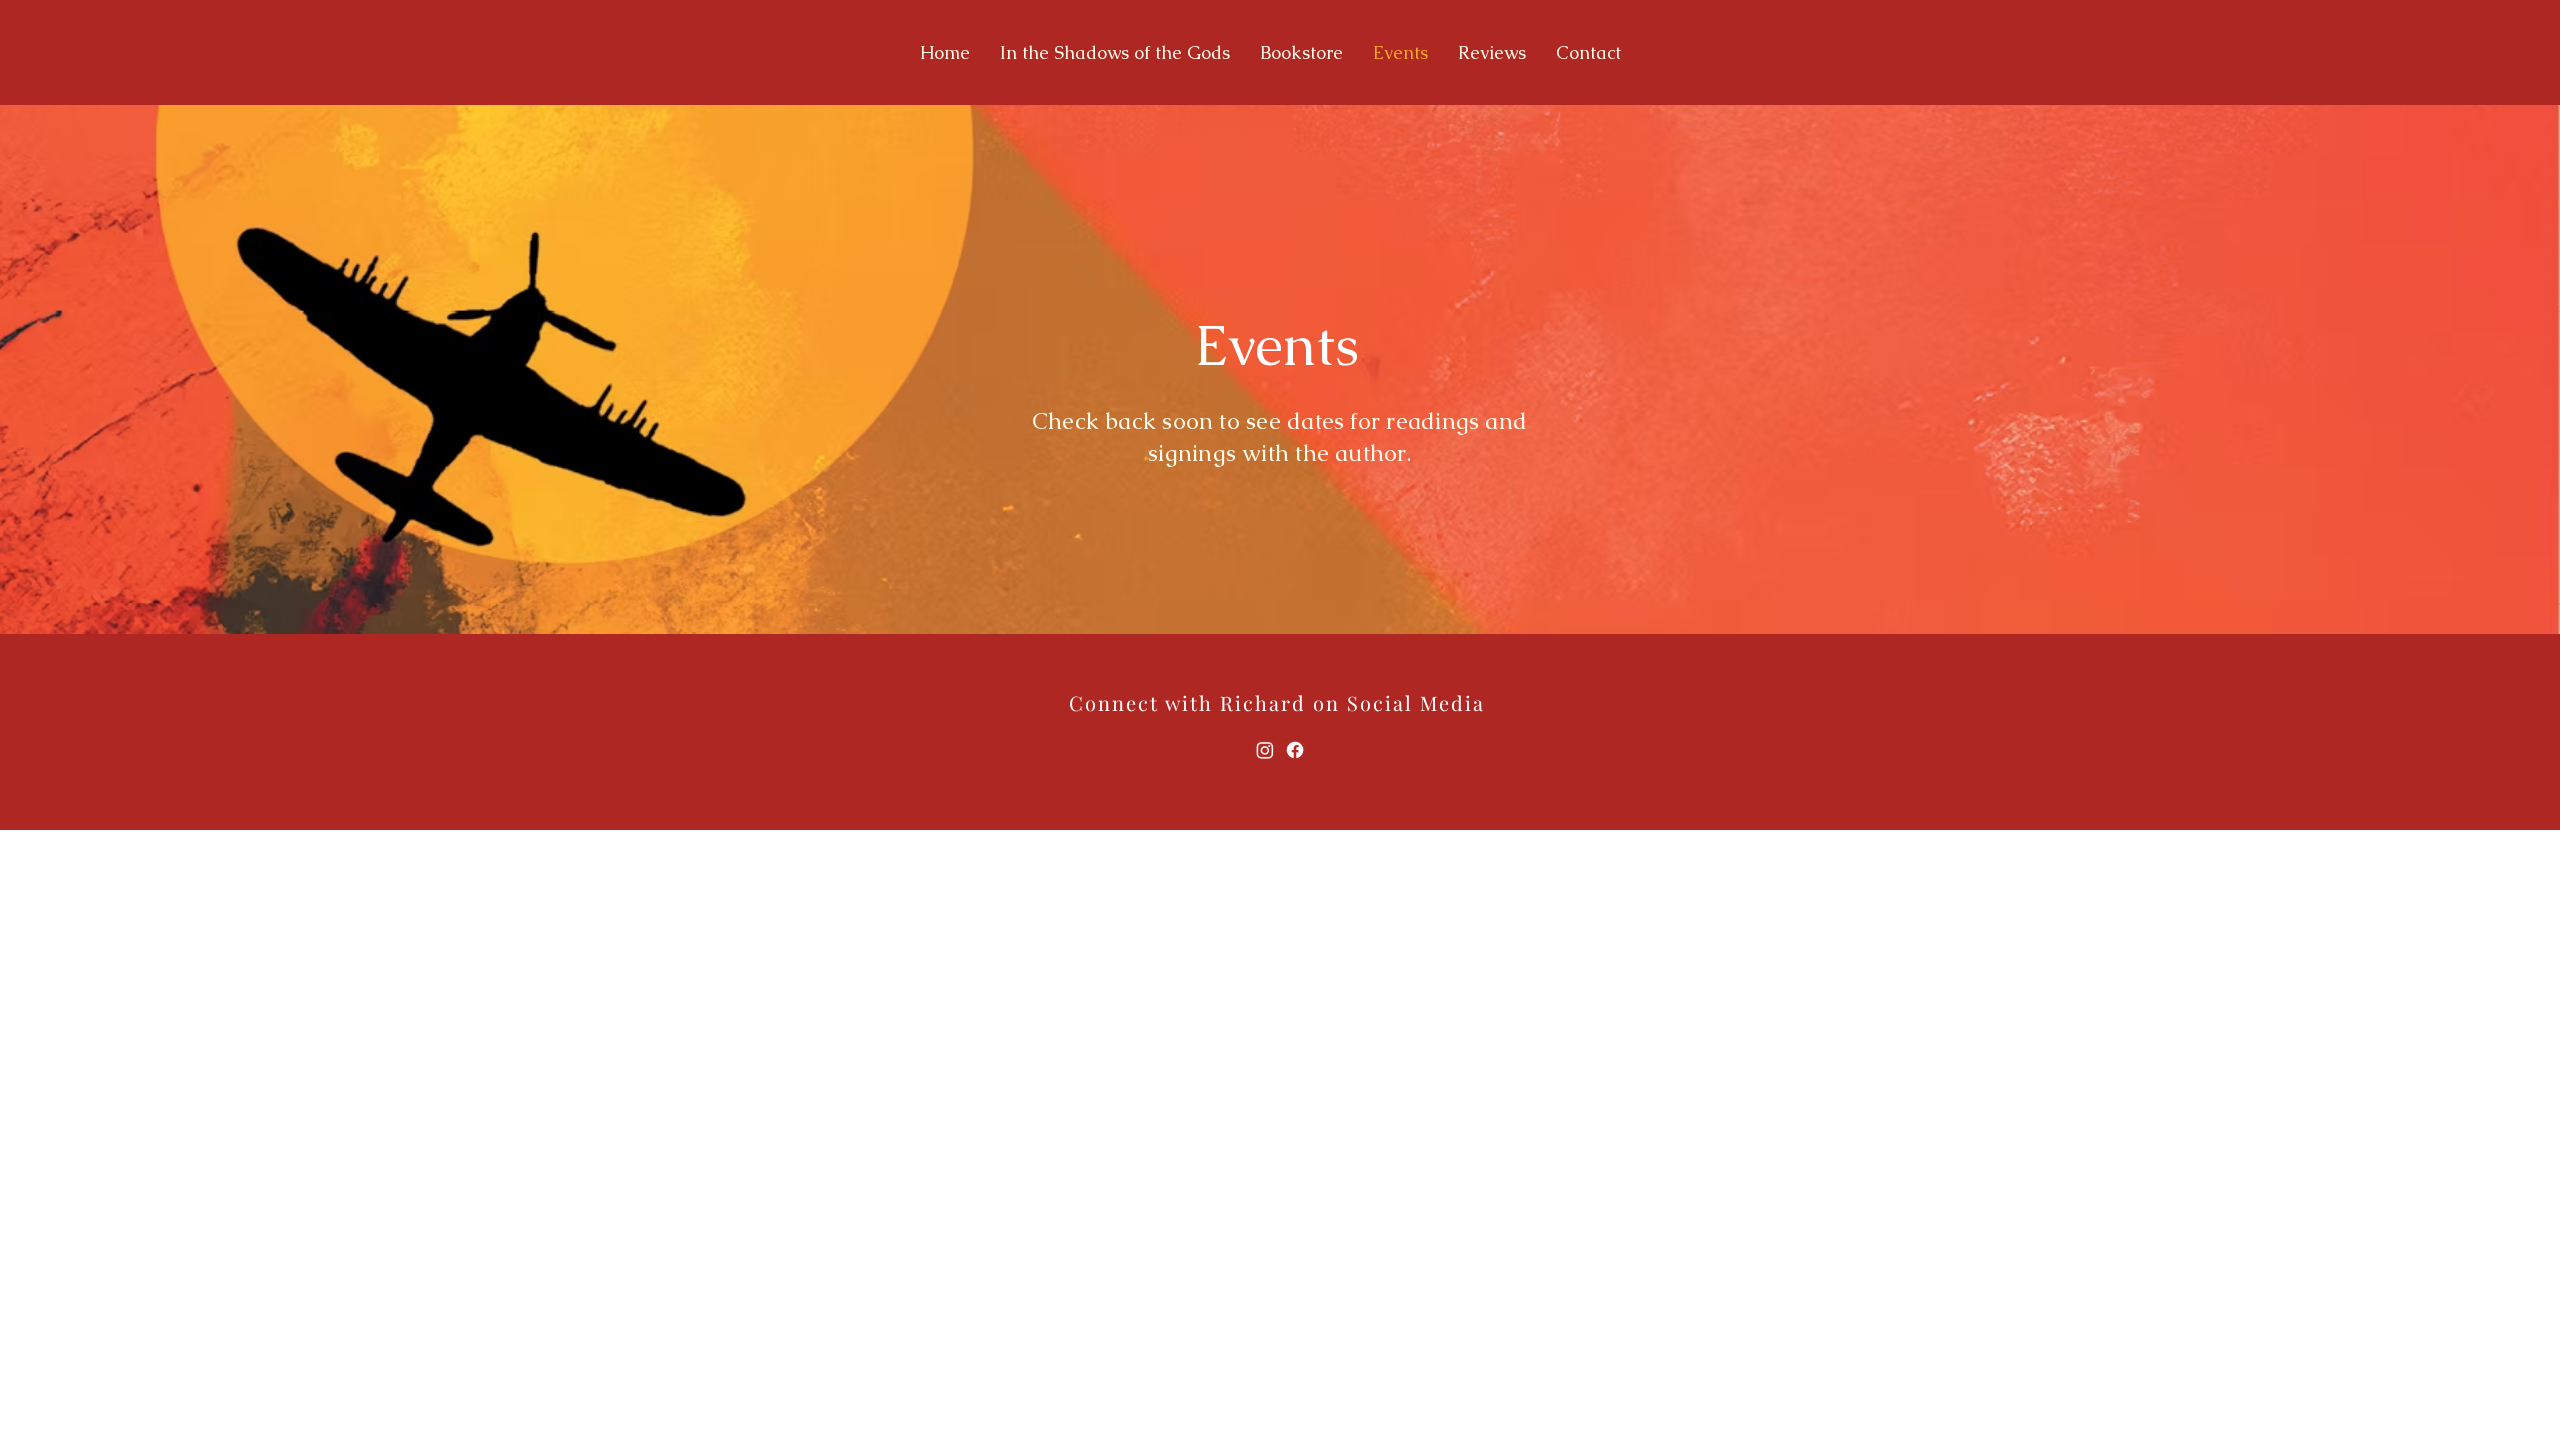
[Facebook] (1295, 750)
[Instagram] (1265, 750)
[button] (1115, 52)
